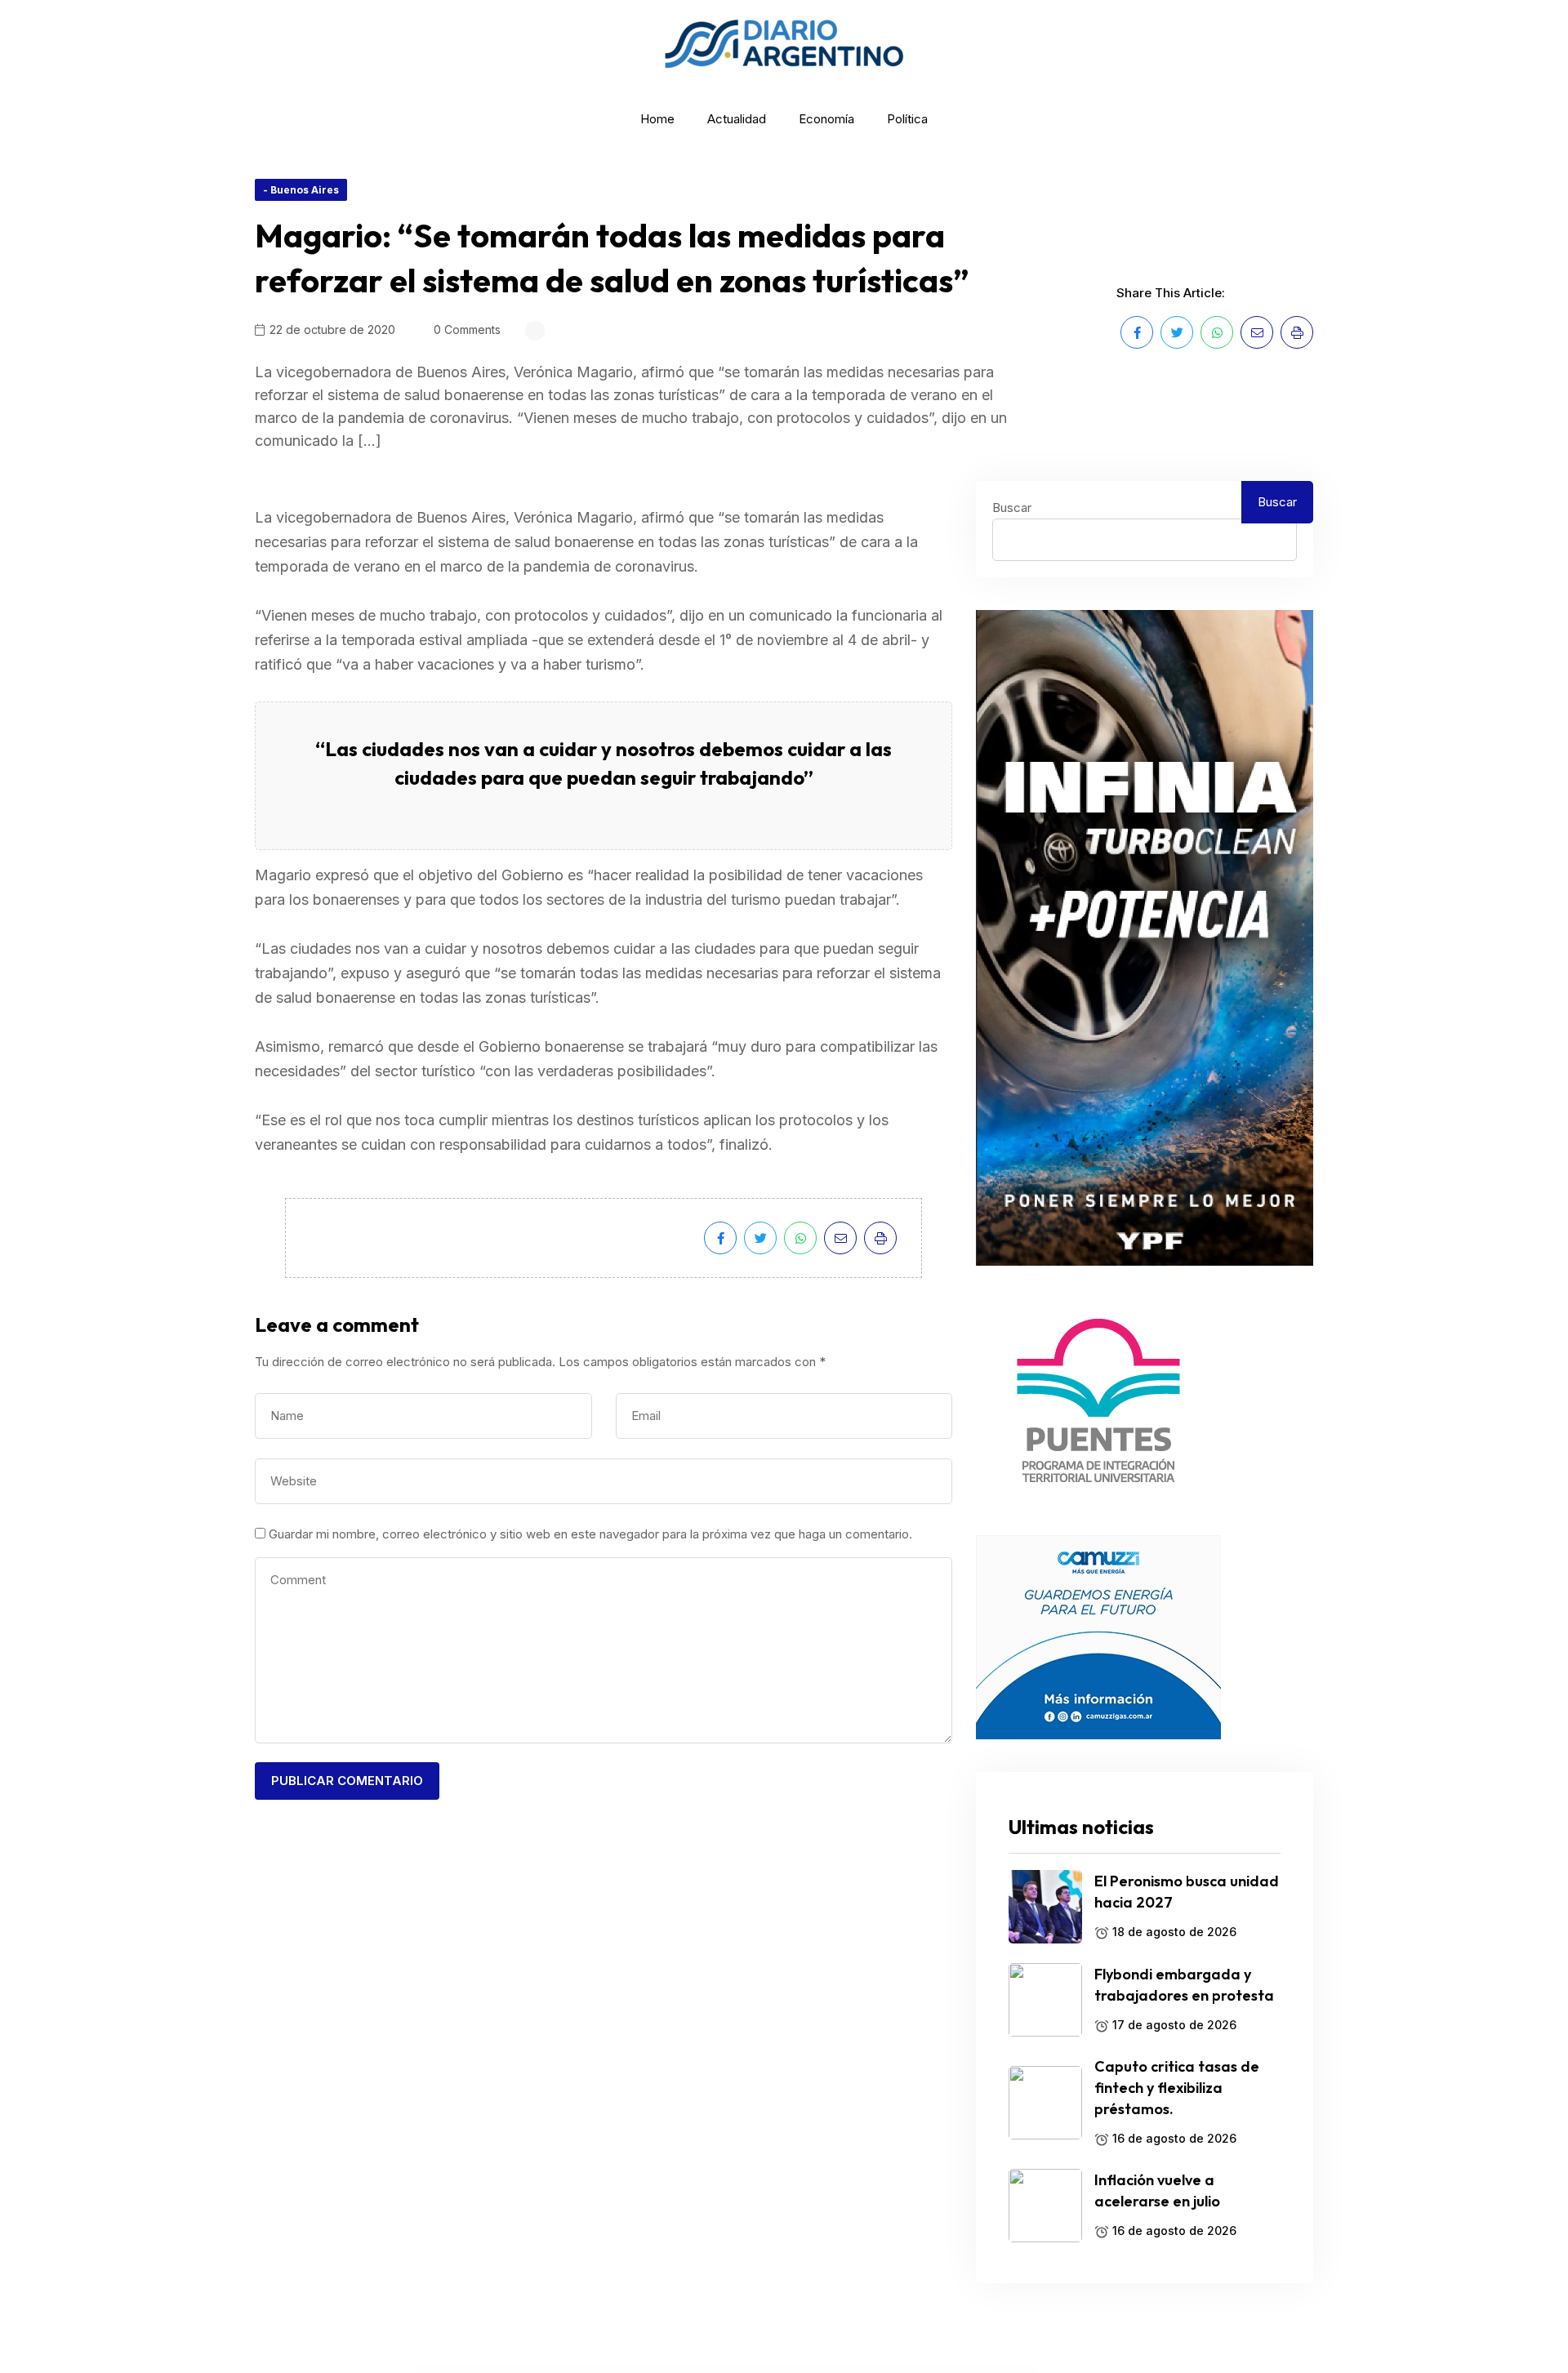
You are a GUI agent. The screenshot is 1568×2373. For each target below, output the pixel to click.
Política (907, 119)
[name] (1137, 332)
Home (657, 119)
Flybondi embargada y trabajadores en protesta (1184, 1985)
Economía (826, 119)
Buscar (1012, 508)
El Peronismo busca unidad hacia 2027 (1187, 1892)
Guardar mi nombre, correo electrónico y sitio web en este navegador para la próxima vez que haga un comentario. (590, 1534)
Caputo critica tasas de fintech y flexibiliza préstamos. (1177, 2088)
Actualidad (737, 119)
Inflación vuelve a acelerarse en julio (1157, 2190)
